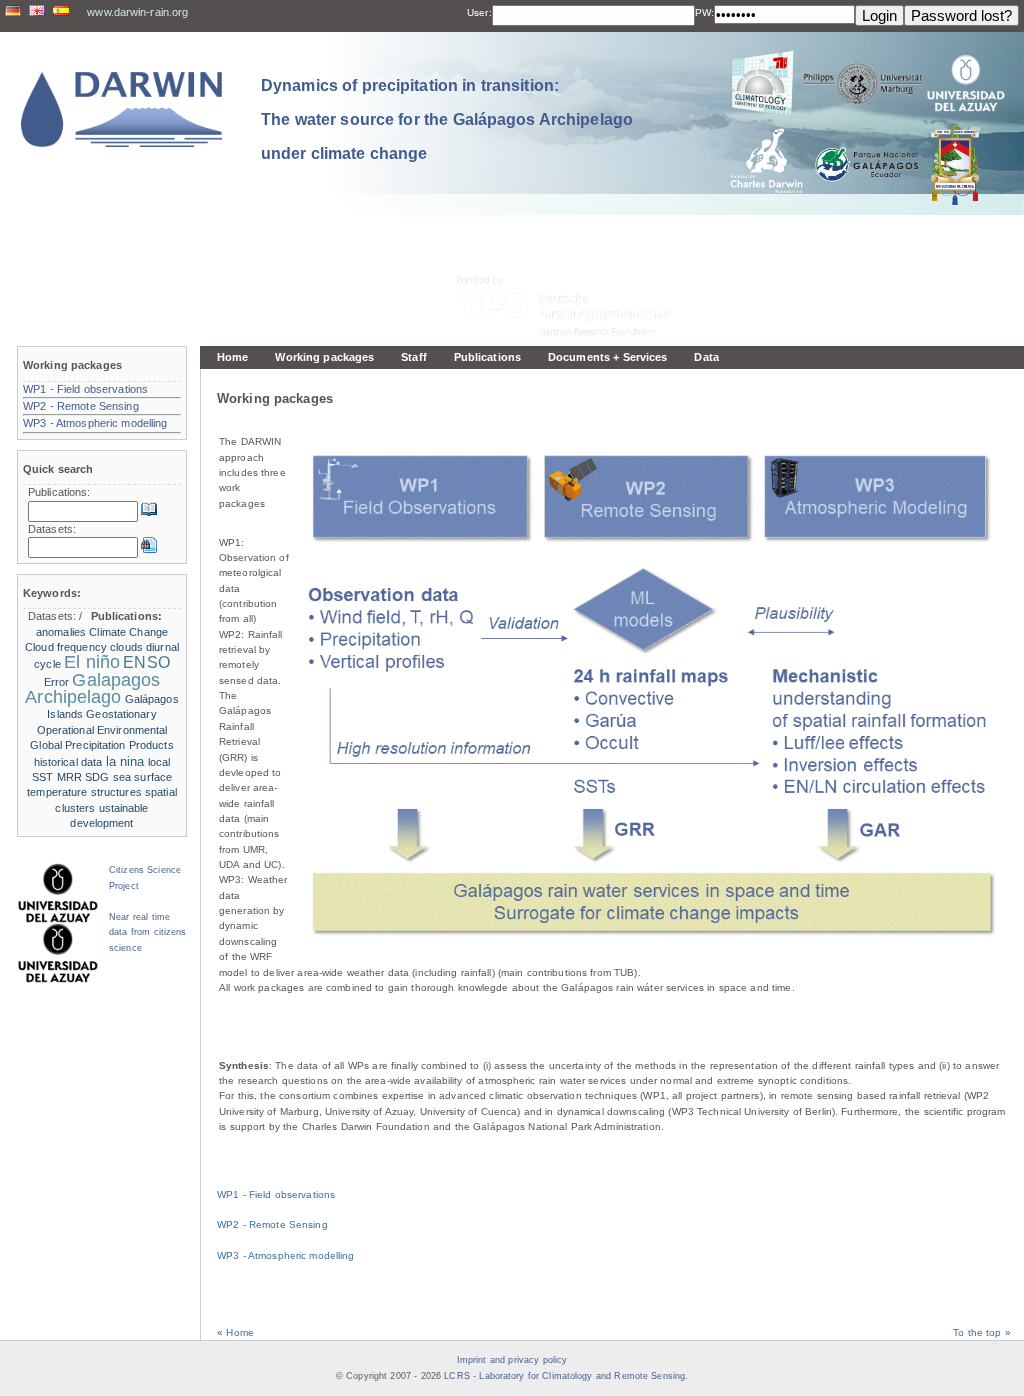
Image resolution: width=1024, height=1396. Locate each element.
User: (479, 12)
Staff (414, 357)
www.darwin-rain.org (137, 12)
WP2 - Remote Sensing (272, 1224)
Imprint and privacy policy (512, 1360)
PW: (704, 12)
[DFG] (576, 260)
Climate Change (128, 632)
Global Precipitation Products (101, 745)
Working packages (324, 357)
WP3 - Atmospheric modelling (285, 1255)
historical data (68, 762)
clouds (126, 647)
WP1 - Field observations (276, 1194)
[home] (122, 109)
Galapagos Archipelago (92, 688)
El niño (92, 662)
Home (232, 357)
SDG (97, 777)
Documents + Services (607, 357)
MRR (69, 777)
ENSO (146, 662)
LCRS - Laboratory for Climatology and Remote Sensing (564, 1376)
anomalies (61, 632)
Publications (487, 357)
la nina (125, 761)
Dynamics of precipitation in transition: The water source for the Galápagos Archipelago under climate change (447, 119)
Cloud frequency (66, 647)
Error (57, 682)
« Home (235, 1332)
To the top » (982, 1332)
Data (706, 357)
